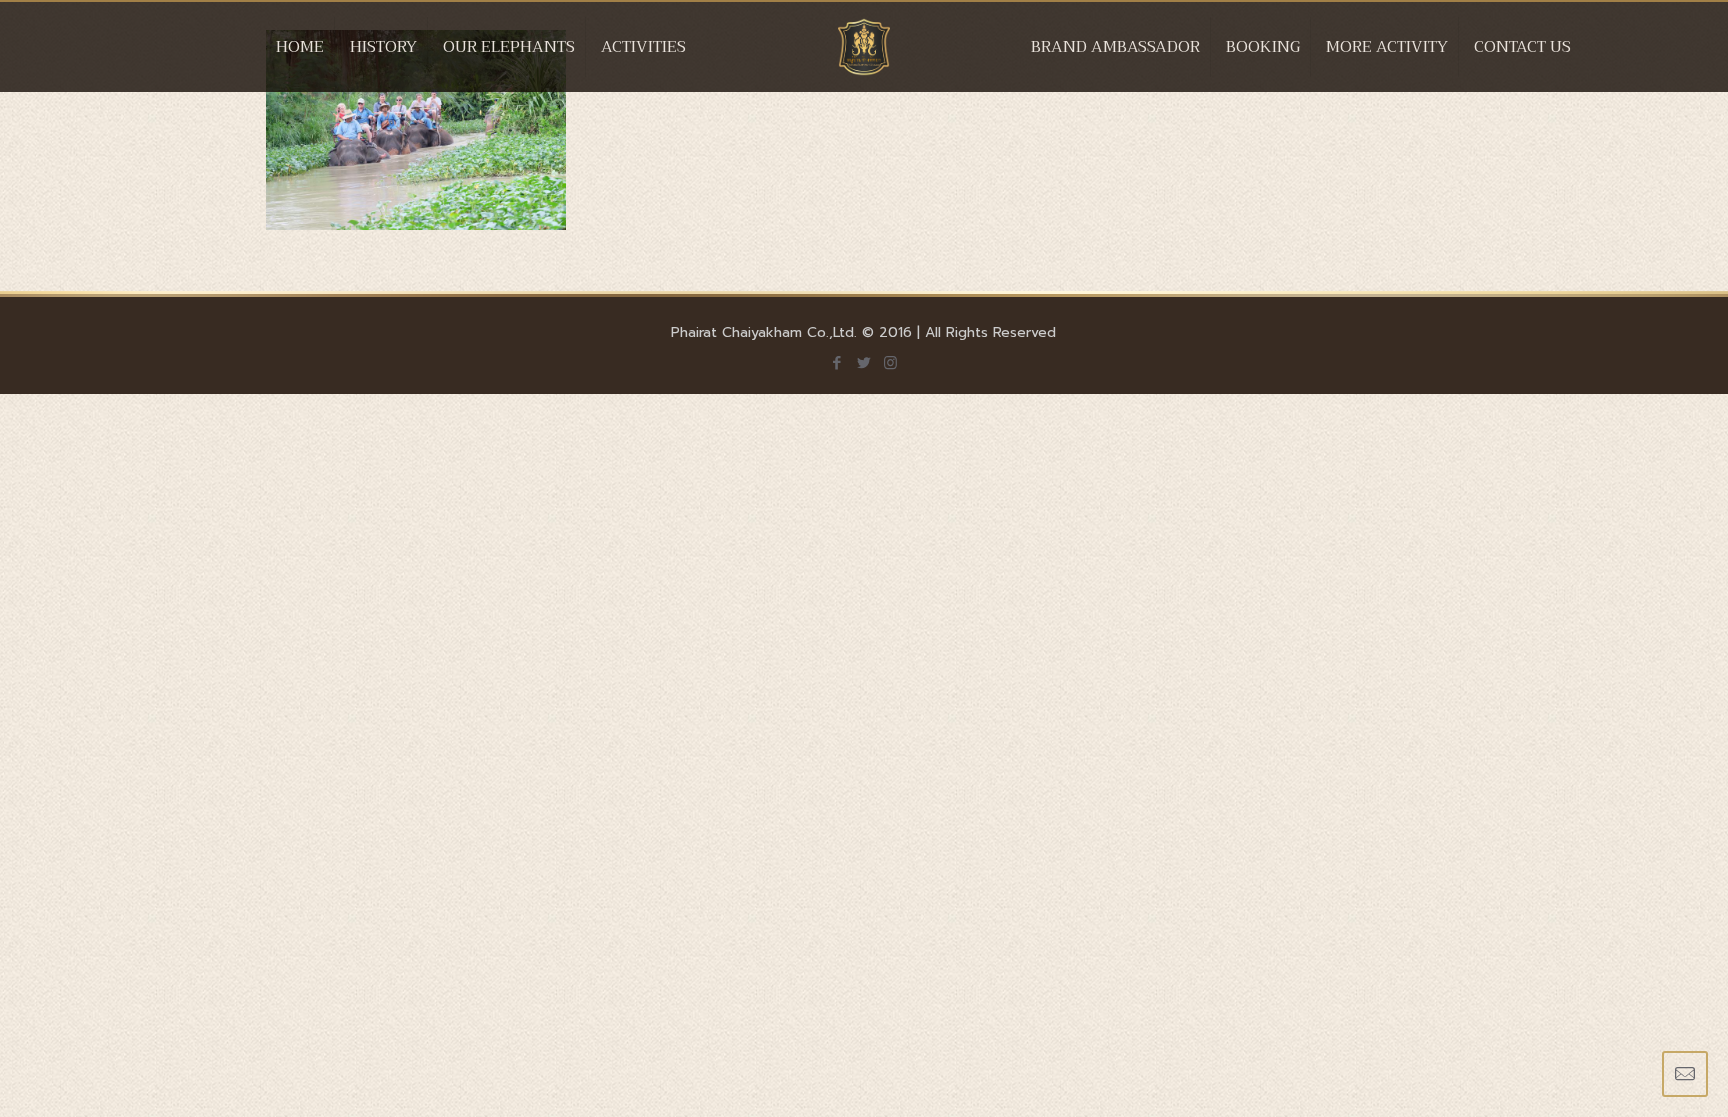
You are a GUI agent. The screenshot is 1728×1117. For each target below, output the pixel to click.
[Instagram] (890, 363)
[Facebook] (836, 363)
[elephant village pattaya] (864, 67)
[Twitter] (863, 363)
